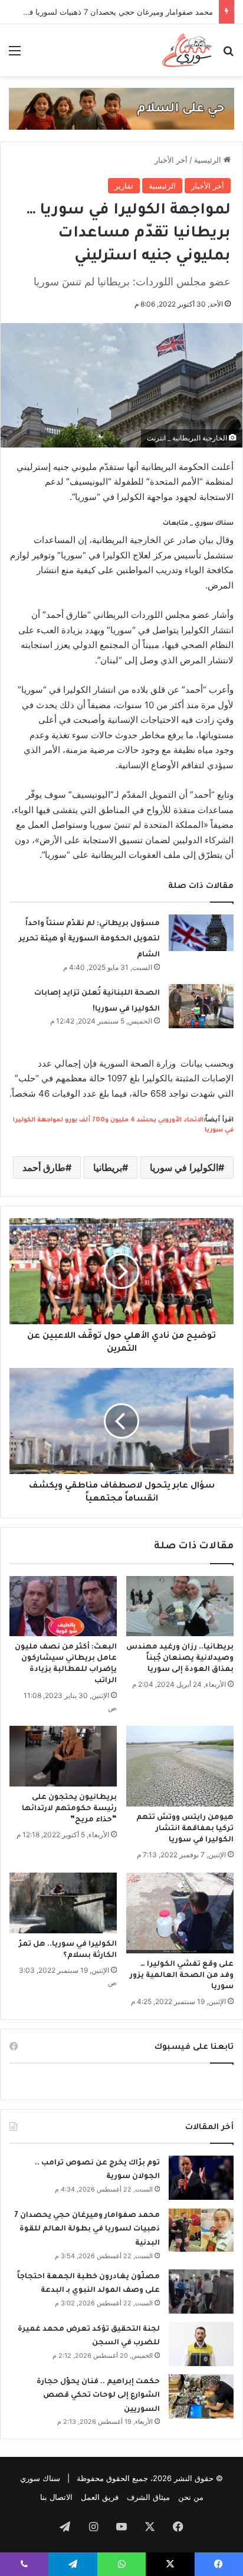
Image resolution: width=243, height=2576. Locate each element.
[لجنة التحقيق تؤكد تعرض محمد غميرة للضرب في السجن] (201, 2344)
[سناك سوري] (188, 50)
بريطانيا (108, 1167)
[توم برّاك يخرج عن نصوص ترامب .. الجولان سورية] (201, 2178)
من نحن (191, 2497)
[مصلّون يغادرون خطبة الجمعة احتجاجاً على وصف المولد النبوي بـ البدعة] (201, 2292)
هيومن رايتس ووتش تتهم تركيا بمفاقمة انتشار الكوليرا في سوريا (185, 1829)
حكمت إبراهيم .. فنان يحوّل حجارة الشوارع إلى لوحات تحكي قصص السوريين (98, 2396)
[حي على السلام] (121, 108)
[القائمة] (15, 55)
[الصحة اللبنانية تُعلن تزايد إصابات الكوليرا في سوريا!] (201, 1006)
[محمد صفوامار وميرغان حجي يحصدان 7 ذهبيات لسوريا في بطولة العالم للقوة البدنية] (201, 2230)
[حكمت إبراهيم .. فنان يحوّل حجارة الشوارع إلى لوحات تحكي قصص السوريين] (201, 2396)
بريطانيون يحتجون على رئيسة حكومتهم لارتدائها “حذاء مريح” (69, 1809)
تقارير (124, 186)
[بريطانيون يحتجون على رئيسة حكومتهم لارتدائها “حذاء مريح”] (63, 1756)
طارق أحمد (44, 1167)
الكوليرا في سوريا (184, 1167)
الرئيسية (209, 160)
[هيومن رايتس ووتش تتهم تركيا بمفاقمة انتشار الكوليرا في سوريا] (180, 1766)
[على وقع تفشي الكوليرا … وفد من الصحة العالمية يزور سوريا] (180, 1913)
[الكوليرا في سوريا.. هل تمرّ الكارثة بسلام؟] (63, 1903)
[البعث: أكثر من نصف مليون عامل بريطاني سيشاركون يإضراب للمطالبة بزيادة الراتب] (63, 1606)
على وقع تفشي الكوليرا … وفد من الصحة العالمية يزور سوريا (182, 1976)
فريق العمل (100, 2497)
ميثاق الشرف (148, 2497)
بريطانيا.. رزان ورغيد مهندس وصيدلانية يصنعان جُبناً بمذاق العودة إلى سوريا (180, 1659)
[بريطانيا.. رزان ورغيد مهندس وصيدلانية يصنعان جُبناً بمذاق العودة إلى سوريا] (180, 1606)
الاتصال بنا (56, 2497)
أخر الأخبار (171, 160)
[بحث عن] (228, 55)
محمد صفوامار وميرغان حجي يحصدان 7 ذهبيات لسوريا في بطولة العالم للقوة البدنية (87, 2230)
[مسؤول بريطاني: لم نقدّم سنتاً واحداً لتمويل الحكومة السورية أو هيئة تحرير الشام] (201, 933)
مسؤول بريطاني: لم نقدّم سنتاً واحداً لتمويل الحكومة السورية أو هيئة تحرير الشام (89, 940)
